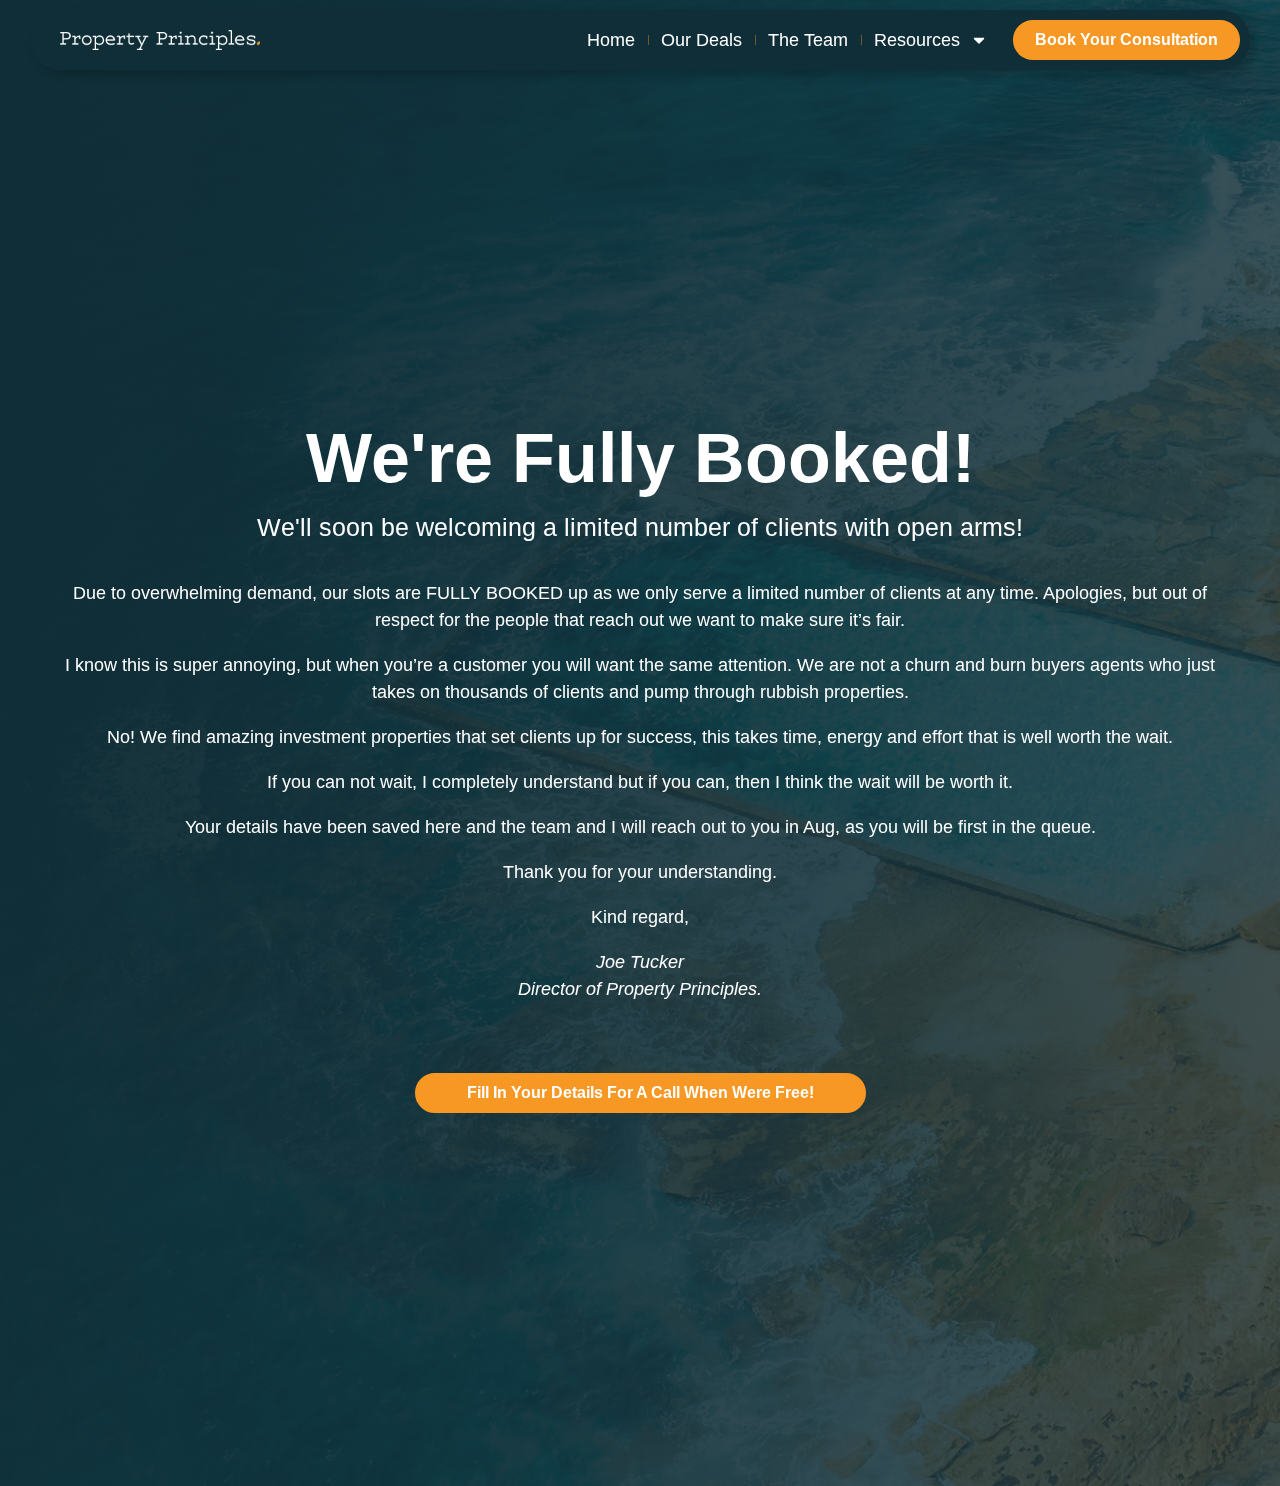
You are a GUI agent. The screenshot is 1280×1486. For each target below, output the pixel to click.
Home (611, 40)
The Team (808, 40)
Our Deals (701, 40)
